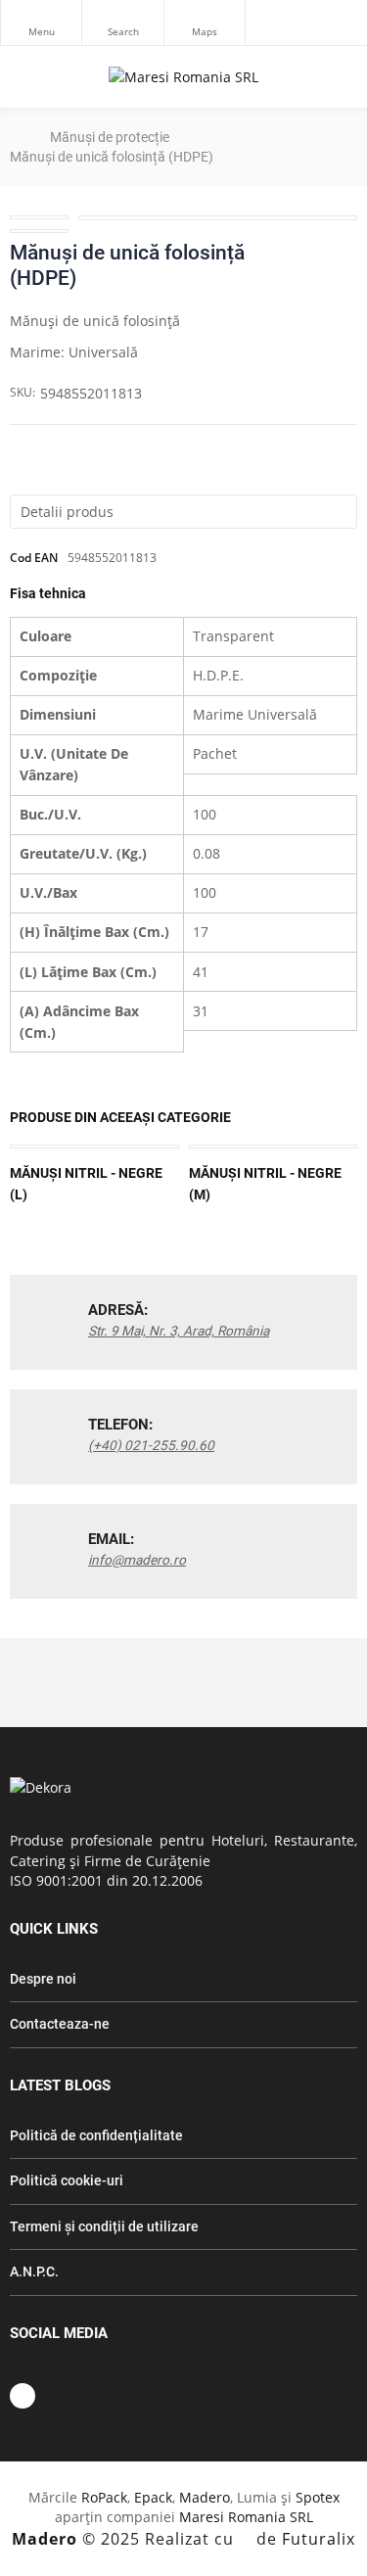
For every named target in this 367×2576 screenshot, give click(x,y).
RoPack (104, 2497)
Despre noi (43, 1979)
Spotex (318, 2497)
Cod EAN (34, 558)
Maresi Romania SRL (246, 2517)
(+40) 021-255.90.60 (151, 1445)
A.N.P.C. (34, 2272)
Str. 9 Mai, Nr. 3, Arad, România (179, 1331)
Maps (205, 23)
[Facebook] (23, 2396)
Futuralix (319, 2539)
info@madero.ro (137, 1560)
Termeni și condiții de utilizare (104, 2226)
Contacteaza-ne (60, 2024)
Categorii (41, 23)
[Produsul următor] (344, 253)
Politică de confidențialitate (96, 2135)
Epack (153, 2497)
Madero (205, 2497)
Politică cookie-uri (67, 2180)
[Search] (122, 23)
